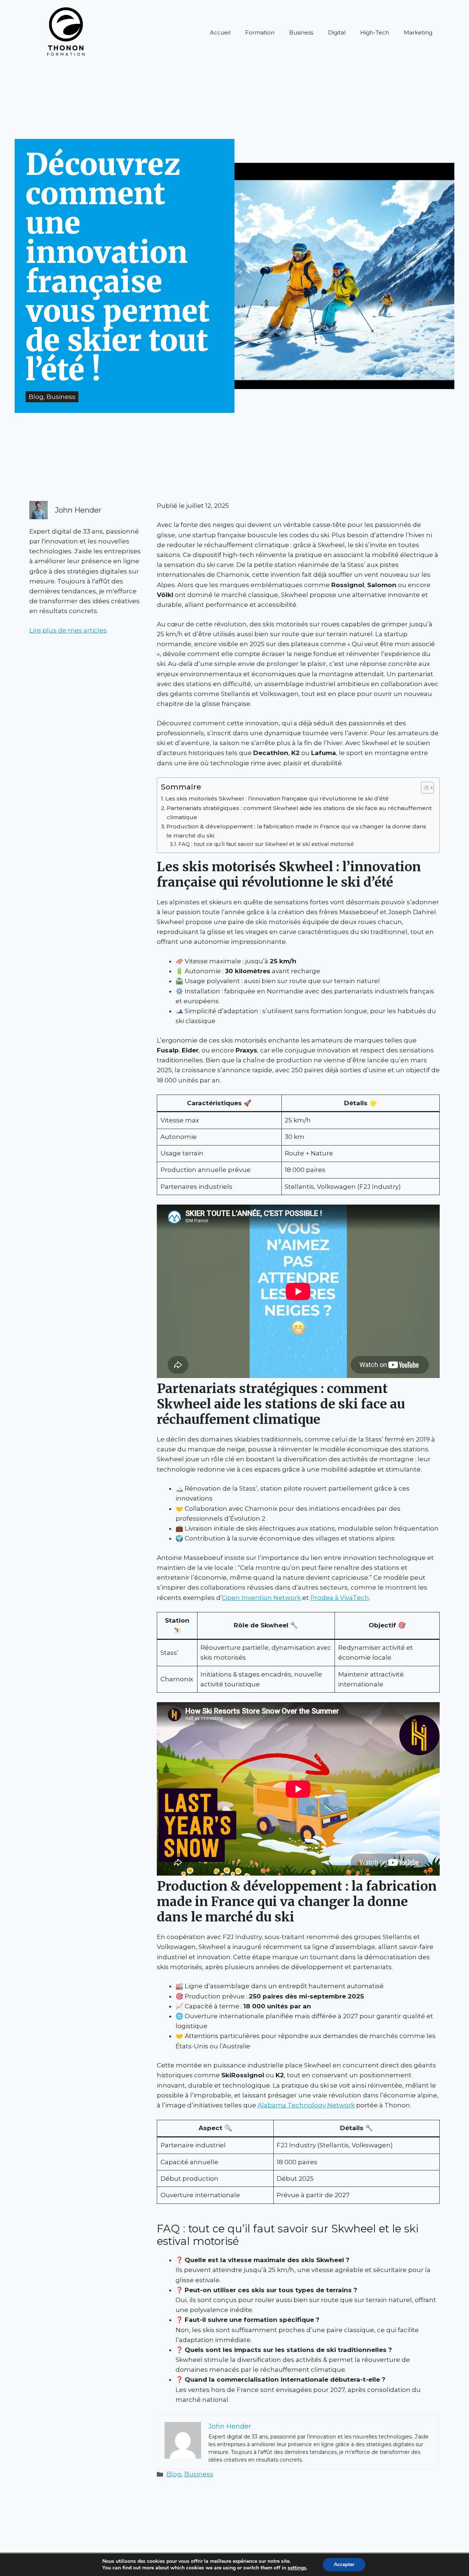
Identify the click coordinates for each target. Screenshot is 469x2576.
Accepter (344, 2564)
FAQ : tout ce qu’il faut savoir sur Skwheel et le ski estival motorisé (266, 844)
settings (297, 2568)
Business (301, 32)
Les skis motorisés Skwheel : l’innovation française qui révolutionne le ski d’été (277, 798)
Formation (260, 32)
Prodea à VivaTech (340, 1598)
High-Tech (375, 32)
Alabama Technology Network (306, 2105)
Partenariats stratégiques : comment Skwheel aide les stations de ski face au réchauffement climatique (299, 813)
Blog (174, 2474)
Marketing (418, 32)
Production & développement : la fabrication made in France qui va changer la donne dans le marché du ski (296, 831)
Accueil (220, 32)
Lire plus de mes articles (68, 630)
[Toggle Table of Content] (424, 788)
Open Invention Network (261, 1598)
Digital (337, 32)
